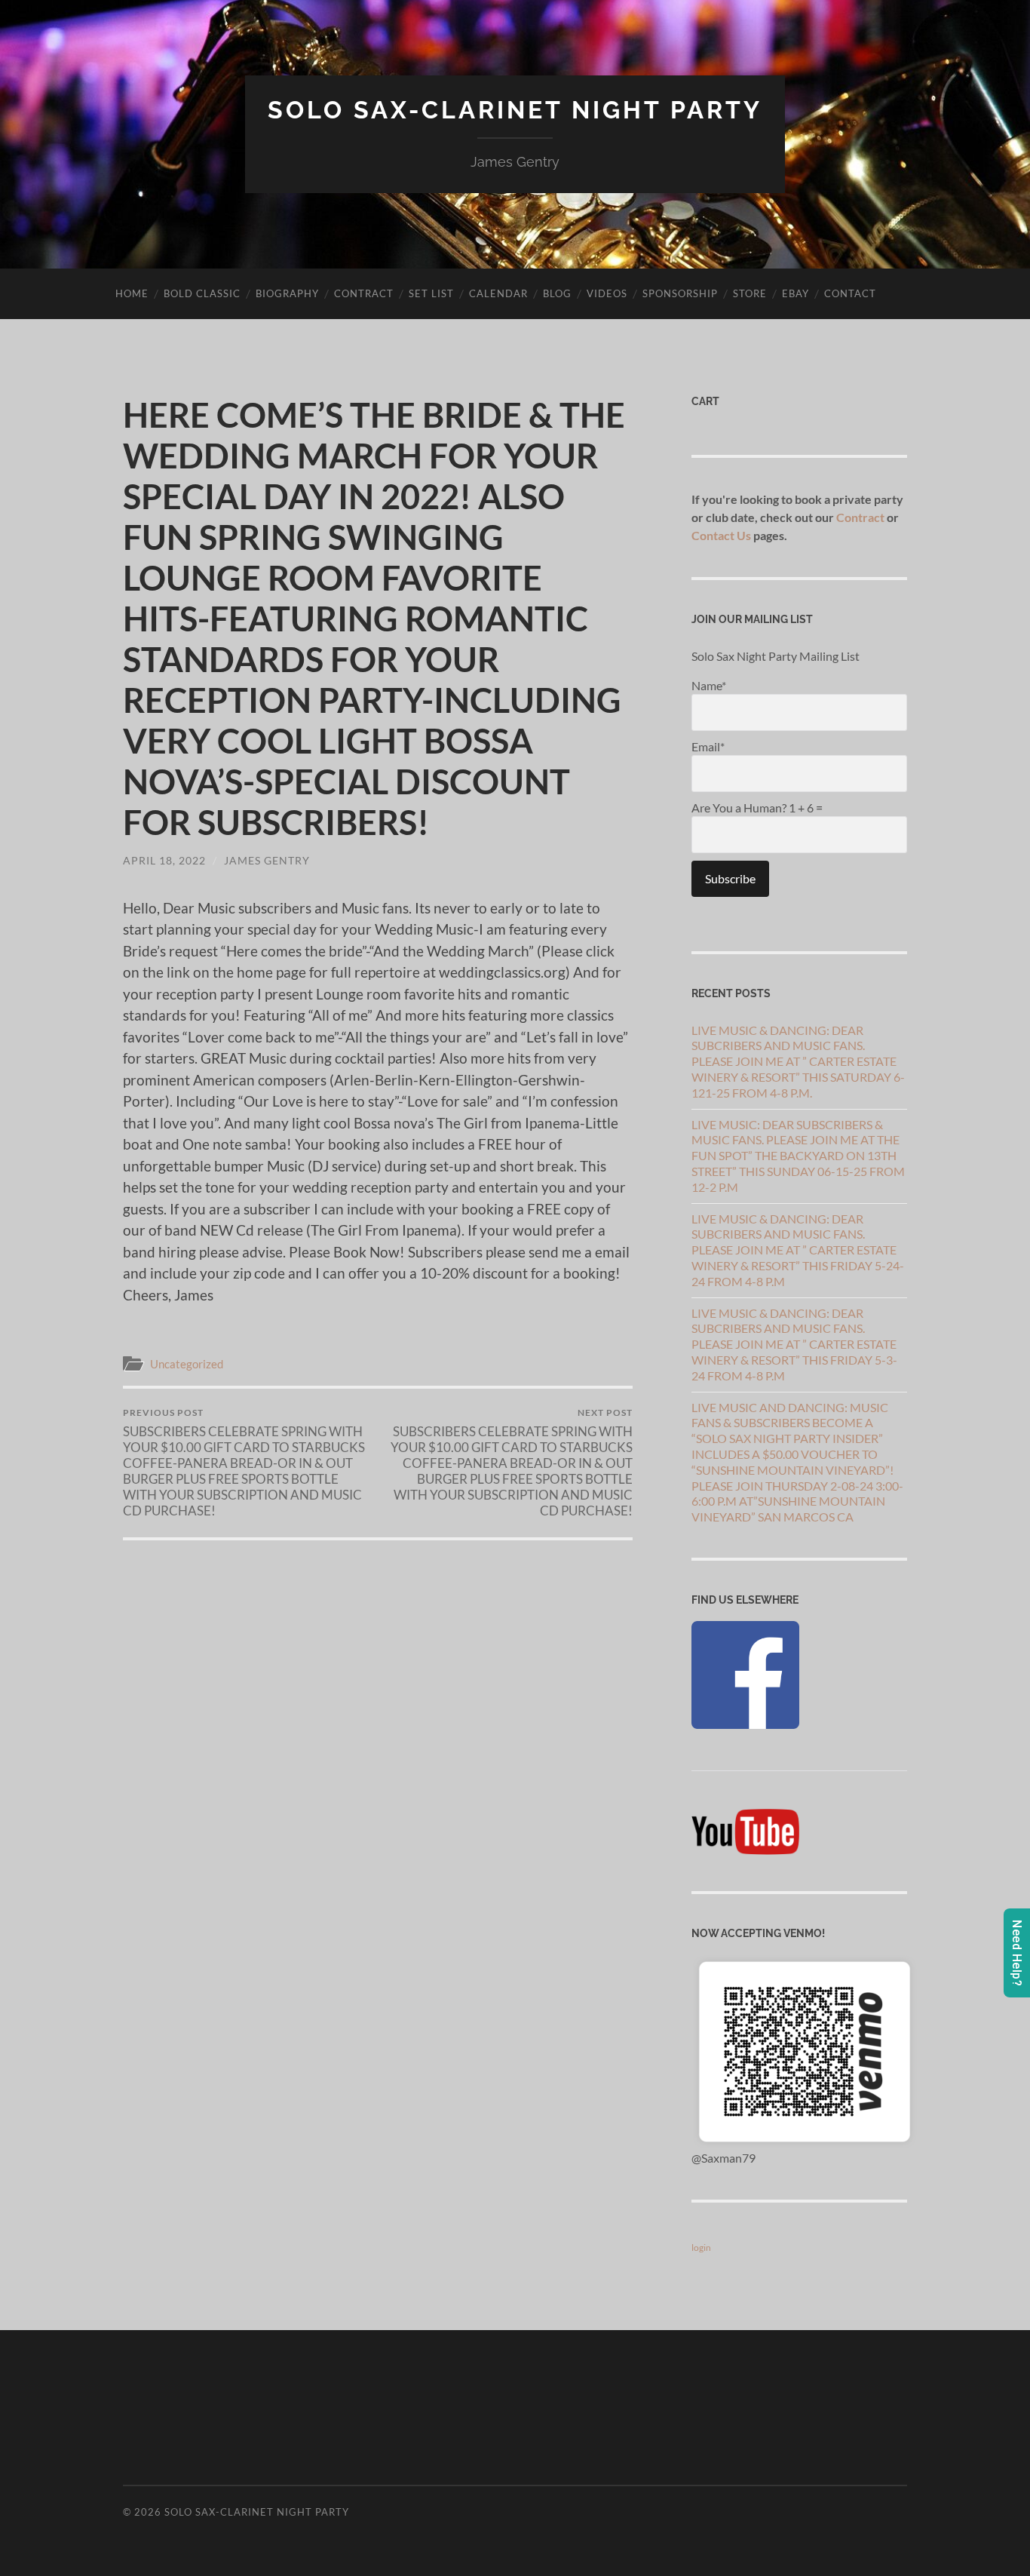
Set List (431, 293)
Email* (708, 746)
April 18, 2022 (164, 860)
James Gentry (267, 860)
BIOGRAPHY (287, 293)
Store (750, 293)
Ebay (795, 293)
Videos (607, 293)
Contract (364, 293)
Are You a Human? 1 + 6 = (757, 807)
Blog (557, 293)
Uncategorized (187, 1364)
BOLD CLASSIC (202, 293)
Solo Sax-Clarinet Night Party (515, 110)
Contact (850, 293)
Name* (709, 685)
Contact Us (721, 535)
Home (132, 293)
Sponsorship (680, 293)
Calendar (498, 293)
